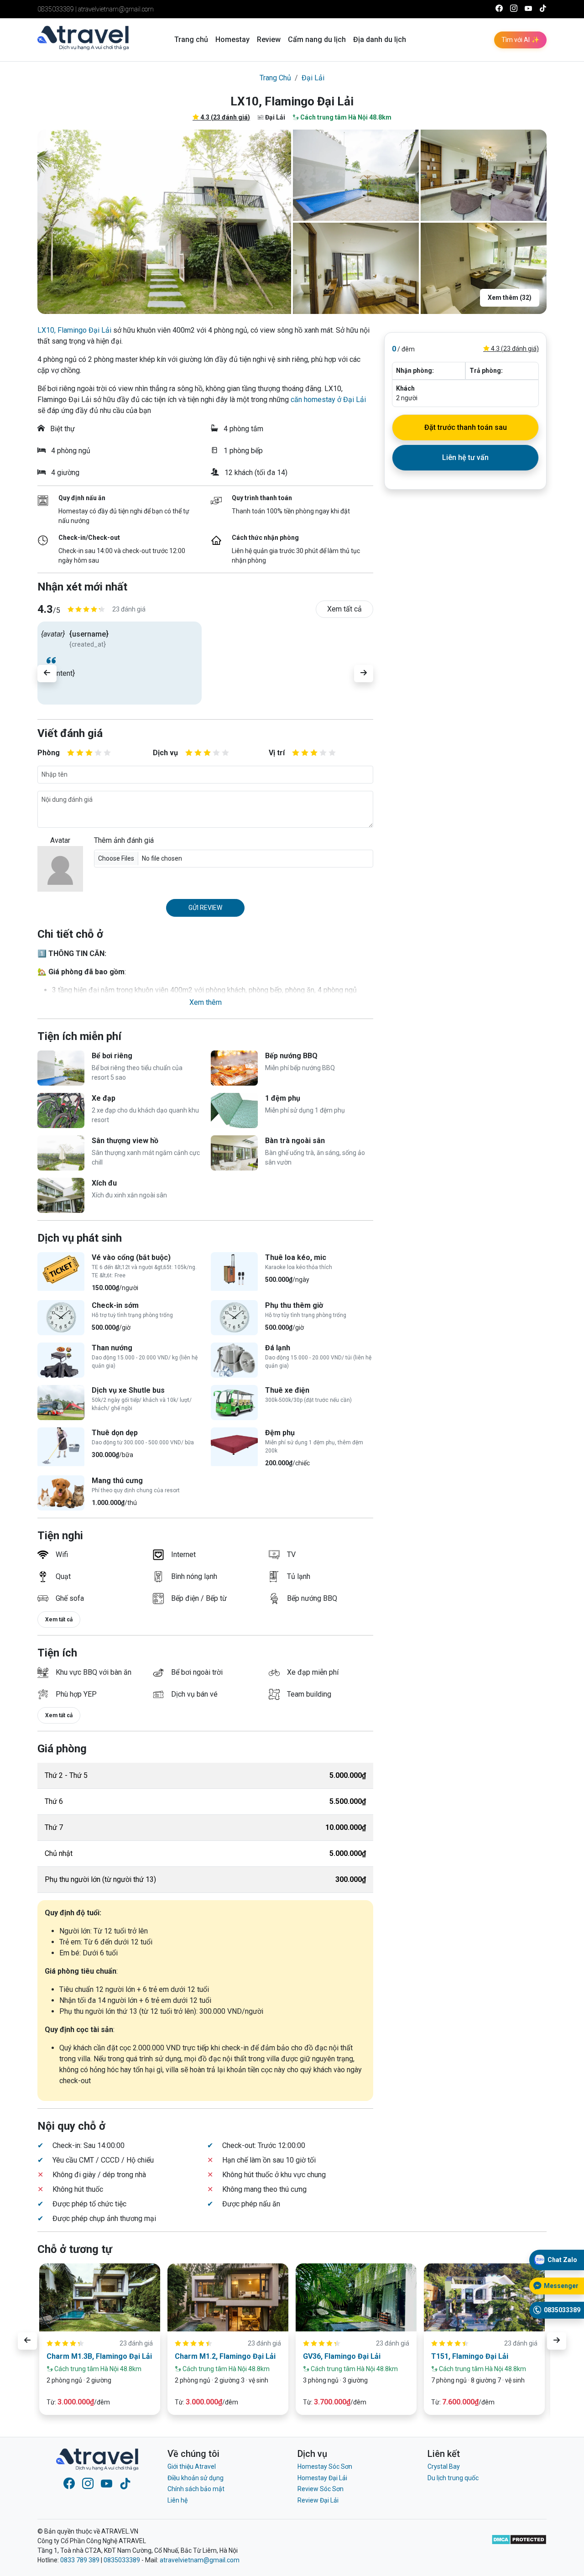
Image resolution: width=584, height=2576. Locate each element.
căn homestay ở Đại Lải (328, 400)
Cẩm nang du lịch (317, 39)
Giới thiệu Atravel (192, 2466)
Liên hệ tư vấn (465, 457)
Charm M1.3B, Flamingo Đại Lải (99, 2356)
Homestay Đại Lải (322, 2478)
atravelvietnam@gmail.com (116, 9)
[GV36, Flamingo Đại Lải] (356, 2297)
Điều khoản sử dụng (196, 2478)
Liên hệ (177, 2500)
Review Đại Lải (318, 2500)
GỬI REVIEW (205, 908)
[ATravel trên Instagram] (514, 9)
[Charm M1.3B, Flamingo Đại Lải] (100, 2297)
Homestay (232, 39)
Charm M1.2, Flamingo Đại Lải (225, 2356)
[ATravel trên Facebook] (499, 9)
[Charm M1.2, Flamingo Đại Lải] (228, 2297)
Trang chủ (191, 39)
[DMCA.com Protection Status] (519, 2546)
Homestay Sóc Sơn (325, 2466)
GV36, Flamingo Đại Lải (342, 2356)
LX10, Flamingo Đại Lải (74, 330)
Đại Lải (313, 78)
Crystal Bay (444, 2466)
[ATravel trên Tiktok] (543, 9)
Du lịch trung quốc (453, 2478)
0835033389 (56, 9)
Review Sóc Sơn (321, 2489)
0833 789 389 (80, 2560)
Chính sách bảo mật (196, 2489)
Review (269, 39)
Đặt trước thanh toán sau (466, 427)
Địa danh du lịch (380, 39)
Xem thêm (206, 1002)
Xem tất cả (344, 609)
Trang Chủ (275, 78)
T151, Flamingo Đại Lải (470, 2356)
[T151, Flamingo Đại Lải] (484, 2297)
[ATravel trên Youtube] (528, 9)
